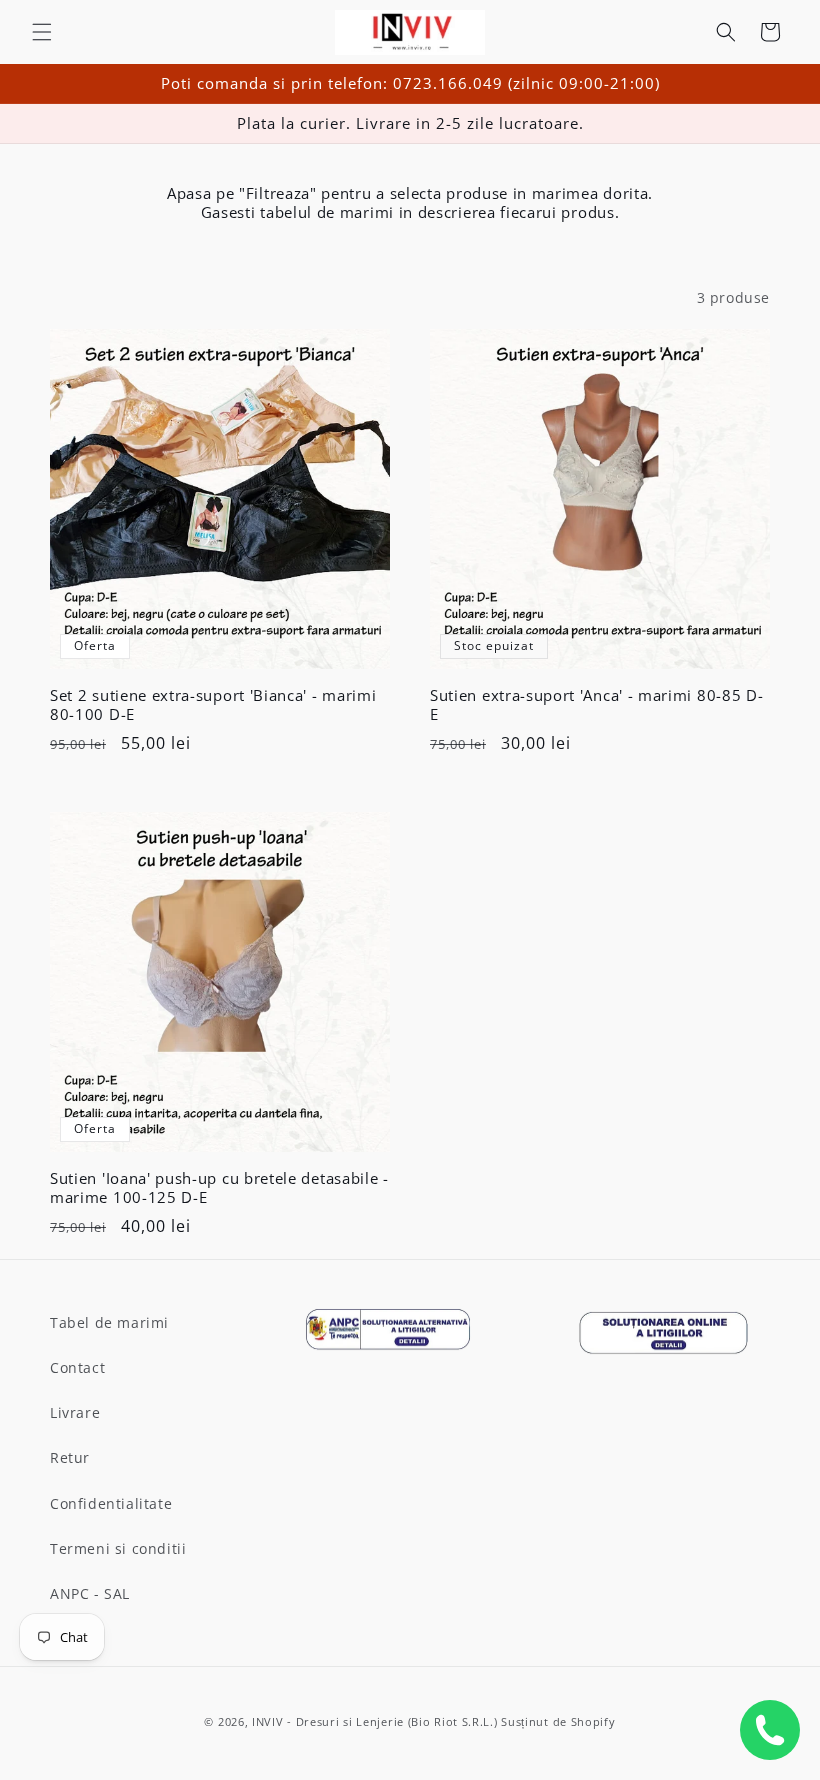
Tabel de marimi (109, 1322)
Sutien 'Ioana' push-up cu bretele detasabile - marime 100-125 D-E (219, 1188)
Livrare (75, 1412)
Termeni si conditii (118, 1548)
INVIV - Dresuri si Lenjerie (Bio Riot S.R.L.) (375, 1721)
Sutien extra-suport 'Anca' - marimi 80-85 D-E (596, 705)
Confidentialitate (111, 1503)
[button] (42, 32)
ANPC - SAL (90, 1593)
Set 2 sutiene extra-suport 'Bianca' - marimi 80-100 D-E (213, 705)
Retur (70, 1457)
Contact (77, 1367)
